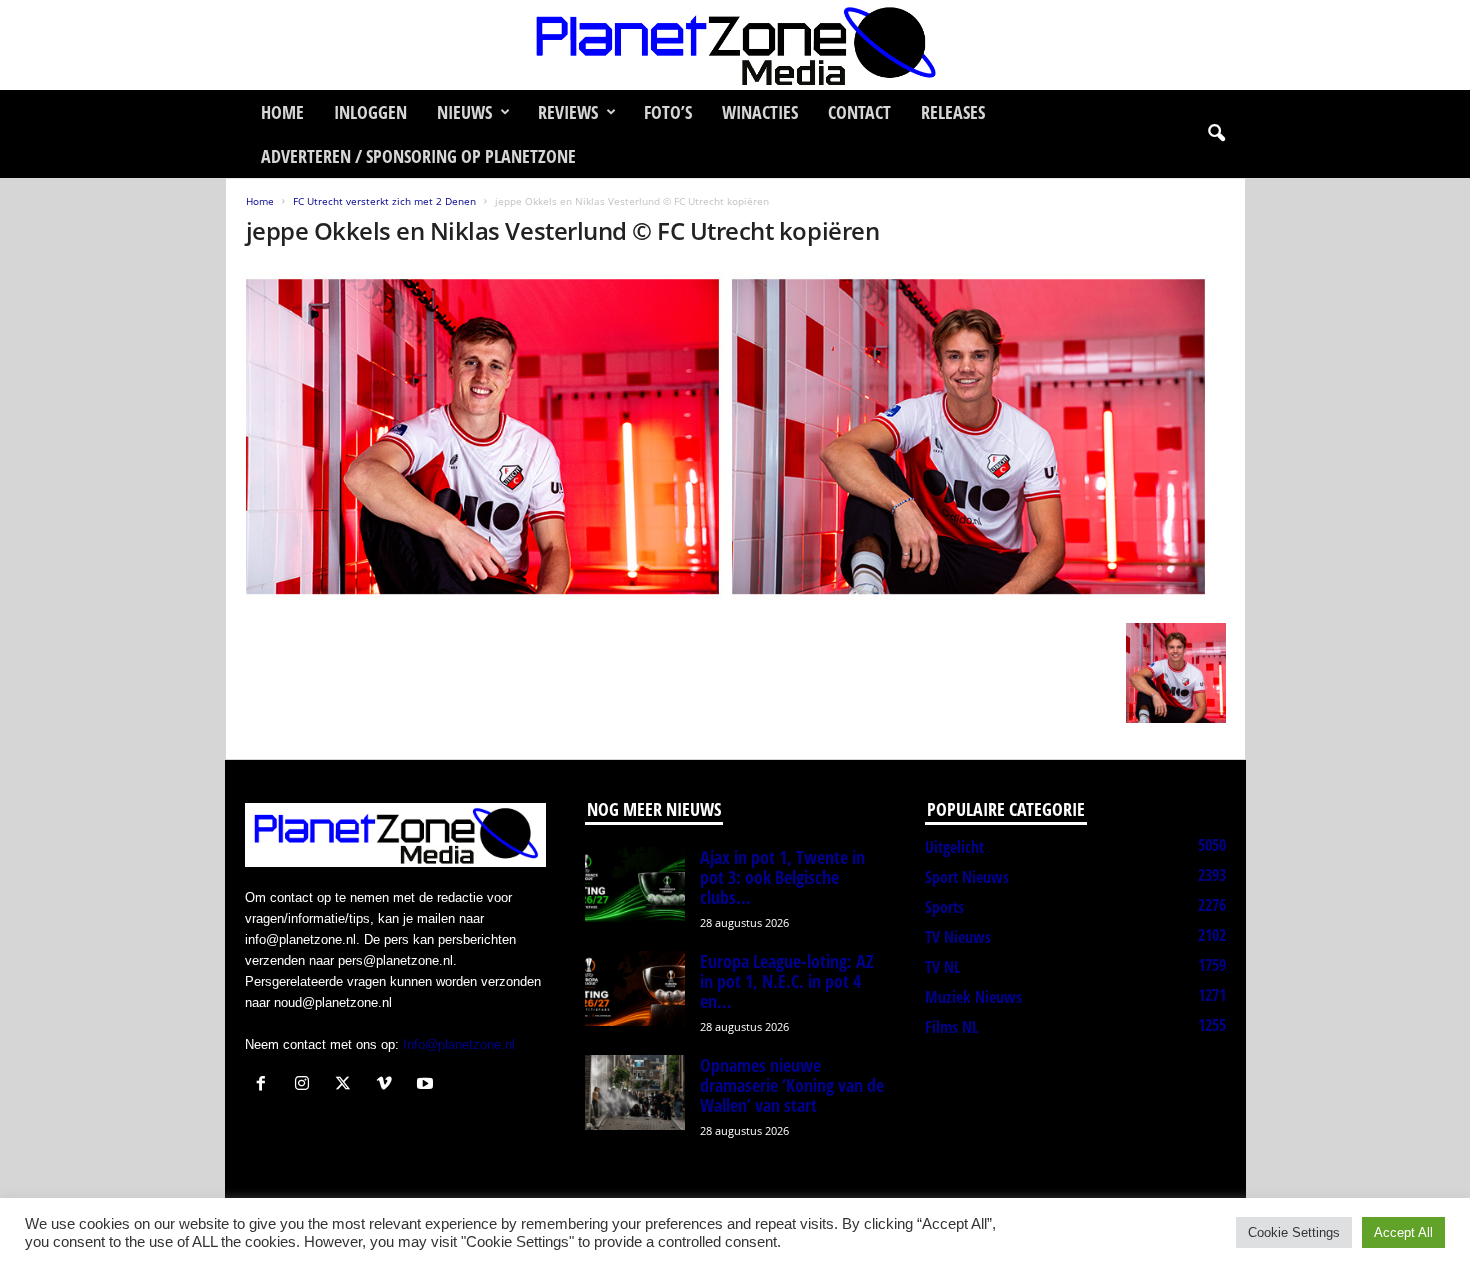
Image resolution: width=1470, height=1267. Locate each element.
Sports (944, 907)
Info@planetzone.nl (459, 1044)
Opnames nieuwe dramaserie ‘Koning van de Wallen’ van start (792, 1085)
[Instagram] (306, 1085)
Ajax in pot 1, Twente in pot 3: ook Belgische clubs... (782, 877)
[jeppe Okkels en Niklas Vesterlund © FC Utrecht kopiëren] (736, 440)
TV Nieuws (958, 937)
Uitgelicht (954, 847)
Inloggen (370, 112)
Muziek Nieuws (973, 997)
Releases (953, 112)
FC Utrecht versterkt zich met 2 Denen (384, 201)
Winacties (760, 112)
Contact (859, 112)
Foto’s (668, 112)
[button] (1216, 134)
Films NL (951, 1027)
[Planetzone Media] (735, 45)
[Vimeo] (388, 1085)
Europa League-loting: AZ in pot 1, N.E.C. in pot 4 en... (787, 981)
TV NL (942, 967)
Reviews (568, 112)
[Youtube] (427, 1085)
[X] (347, 1085)
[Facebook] (265, 1085)
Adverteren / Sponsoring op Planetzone (418, 156)
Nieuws (464, 112)
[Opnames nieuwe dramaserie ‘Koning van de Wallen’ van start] (635, 1092)
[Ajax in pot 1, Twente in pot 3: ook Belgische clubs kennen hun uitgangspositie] (635, 884)
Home (282, 112)
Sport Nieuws (967, 877)
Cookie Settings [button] (1294, 1232)
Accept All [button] (1403, 1232)
